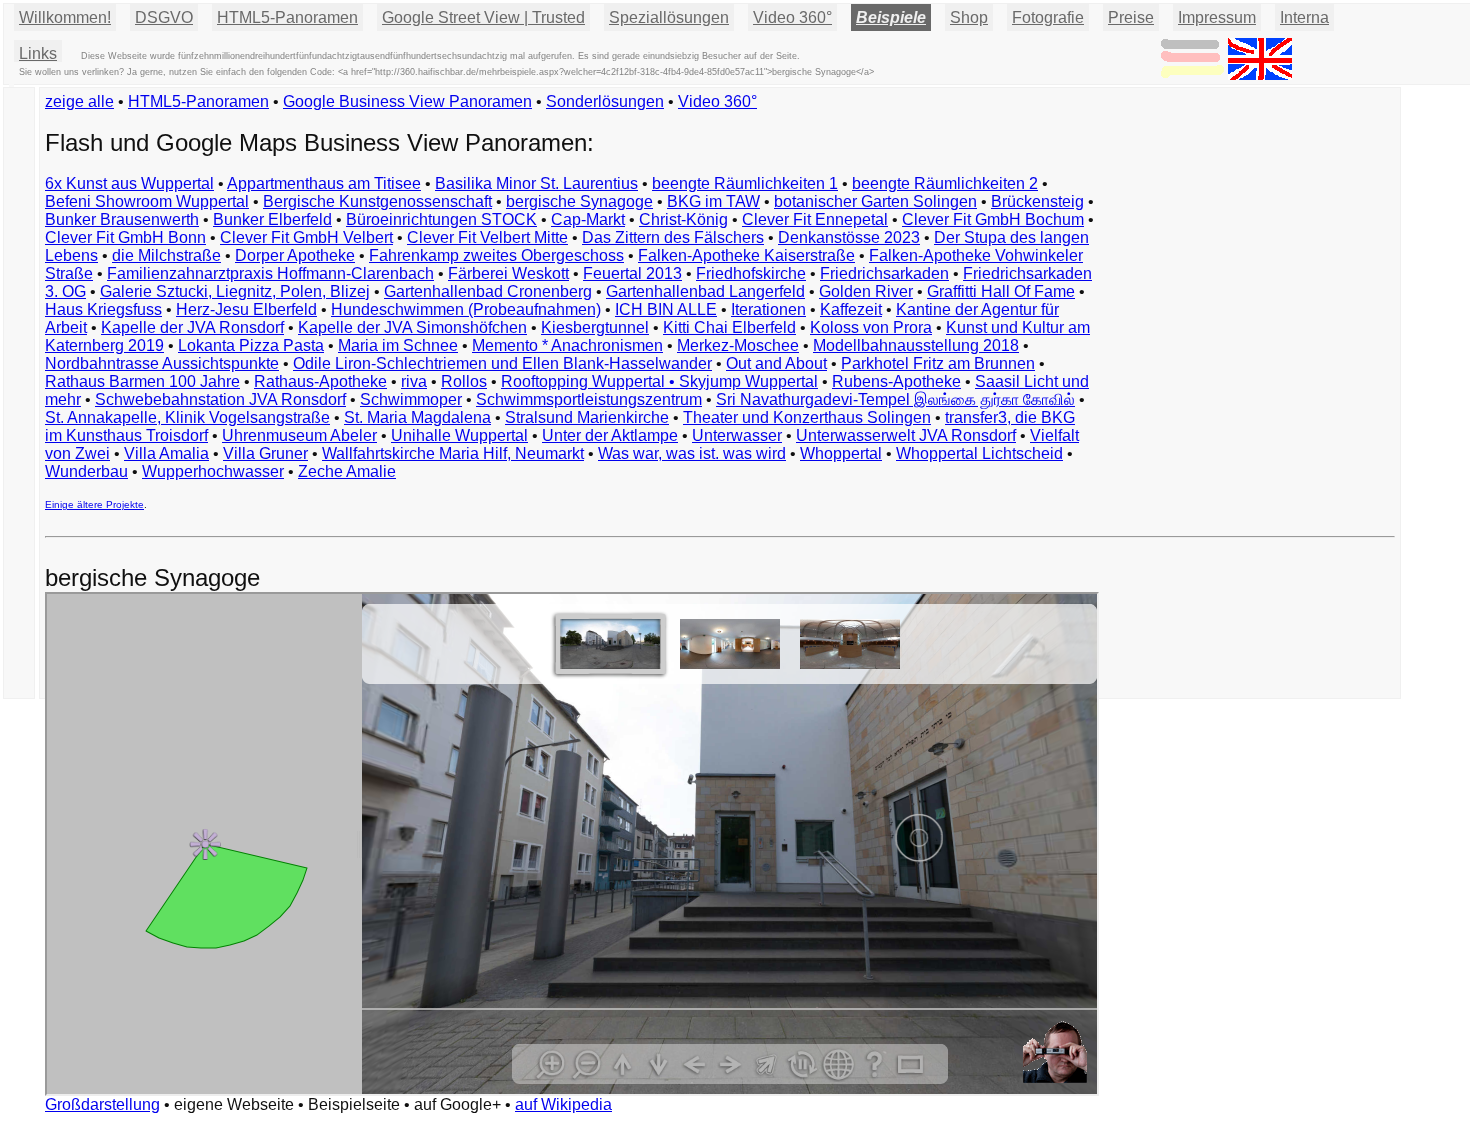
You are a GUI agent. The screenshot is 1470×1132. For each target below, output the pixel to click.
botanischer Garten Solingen (875, 201)
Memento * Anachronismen (567, 345)
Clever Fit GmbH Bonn (125, 237)
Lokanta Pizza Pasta (251, 345)
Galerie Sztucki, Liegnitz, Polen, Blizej (235, 291)
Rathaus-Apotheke (320, 381)
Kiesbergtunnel (595, 327)
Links (38, 53)
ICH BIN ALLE (666, 309)
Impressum (1217, 17)
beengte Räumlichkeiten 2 (945, 183)
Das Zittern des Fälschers (673, 237)
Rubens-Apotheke (896, 381)
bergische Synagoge (579, 201)
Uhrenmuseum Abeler (299, 435)
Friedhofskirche (751, 273)
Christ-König (683, 219)
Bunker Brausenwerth (122, 219)
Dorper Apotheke (295, 255)
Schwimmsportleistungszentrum (589, 399)
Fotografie (1048, 17)
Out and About (776, 363)
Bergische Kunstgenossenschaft (377, 201)
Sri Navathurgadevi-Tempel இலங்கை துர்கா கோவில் (895, 399)
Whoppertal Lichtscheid (979, 453)
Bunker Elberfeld (272, 219)
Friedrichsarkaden (884, 273)
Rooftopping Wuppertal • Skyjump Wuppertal (659, 381)
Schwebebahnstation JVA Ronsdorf (220, 399)
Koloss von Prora (871, 327)
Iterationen (768, 309)
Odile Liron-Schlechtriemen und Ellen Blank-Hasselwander (502, 363)
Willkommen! (65, 17)
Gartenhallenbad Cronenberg (488, 291)
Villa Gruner (265, 453)
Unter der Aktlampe (610, 435)
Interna (1304, 17)
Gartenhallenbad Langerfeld (705, 291)
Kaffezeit (851, 309)
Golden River (866, 291)
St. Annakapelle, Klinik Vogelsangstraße (187, 417)
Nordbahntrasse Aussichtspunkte (162, 363)
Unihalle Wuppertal (459, 435)
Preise (1131, 17)
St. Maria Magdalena (417, 417)
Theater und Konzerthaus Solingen (807, 417)
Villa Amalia (166, 453)
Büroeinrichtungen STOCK (441, 219)
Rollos (464, 381)
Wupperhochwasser (213, 471)
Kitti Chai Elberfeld (729, 327)
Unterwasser (737, 435)
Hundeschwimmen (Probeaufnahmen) (466, 309)
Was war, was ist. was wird (692, 453)
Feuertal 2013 (632, 273)
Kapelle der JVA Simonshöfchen (412, 327)
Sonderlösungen (605, 101)
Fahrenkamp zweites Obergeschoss (496, 255)
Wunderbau (86, 471)
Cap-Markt (588, 219)
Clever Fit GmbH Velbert (306, 237)
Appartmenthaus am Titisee (324, 183)
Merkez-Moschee (738, 345)
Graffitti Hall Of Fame (1001, 291)
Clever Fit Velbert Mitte (487, 237)
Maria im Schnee (398, 345)
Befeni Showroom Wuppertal (147, 201)
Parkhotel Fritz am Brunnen (938, 363)
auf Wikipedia (563, 1104)
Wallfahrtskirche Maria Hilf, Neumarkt (453, 453)
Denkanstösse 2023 (849, 237)
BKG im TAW (713, 201)
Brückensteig (1037, 201)
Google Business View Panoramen (407, 101)
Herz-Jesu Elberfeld (246, 309)
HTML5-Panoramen (287, 17)
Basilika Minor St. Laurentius (536, 183)
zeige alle (79, 101)
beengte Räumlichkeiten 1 (745, 183)
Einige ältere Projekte (94, 504)
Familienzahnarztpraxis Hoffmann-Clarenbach (270, 273)
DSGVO (164, 17)
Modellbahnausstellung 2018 (916, 345)
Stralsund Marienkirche (587, 417)
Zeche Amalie (347, 471)
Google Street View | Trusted (483, 17)
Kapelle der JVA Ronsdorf (192, 327)
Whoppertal (841, 453)
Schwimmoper (411, 399)
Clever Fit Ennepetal (815, 219)
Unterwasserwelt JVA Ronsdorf (906, 435)
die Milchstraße (166, 255)
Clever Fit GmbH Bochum (993, 219)
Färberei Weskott (508, 273)
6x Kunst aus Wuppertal (129, 183)
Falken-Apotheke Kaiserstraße (746, 255)
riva (414, 381)
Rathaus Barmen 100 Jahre (142, 381)
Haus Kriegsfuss (103, 309)
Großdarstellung (102, 1104)
